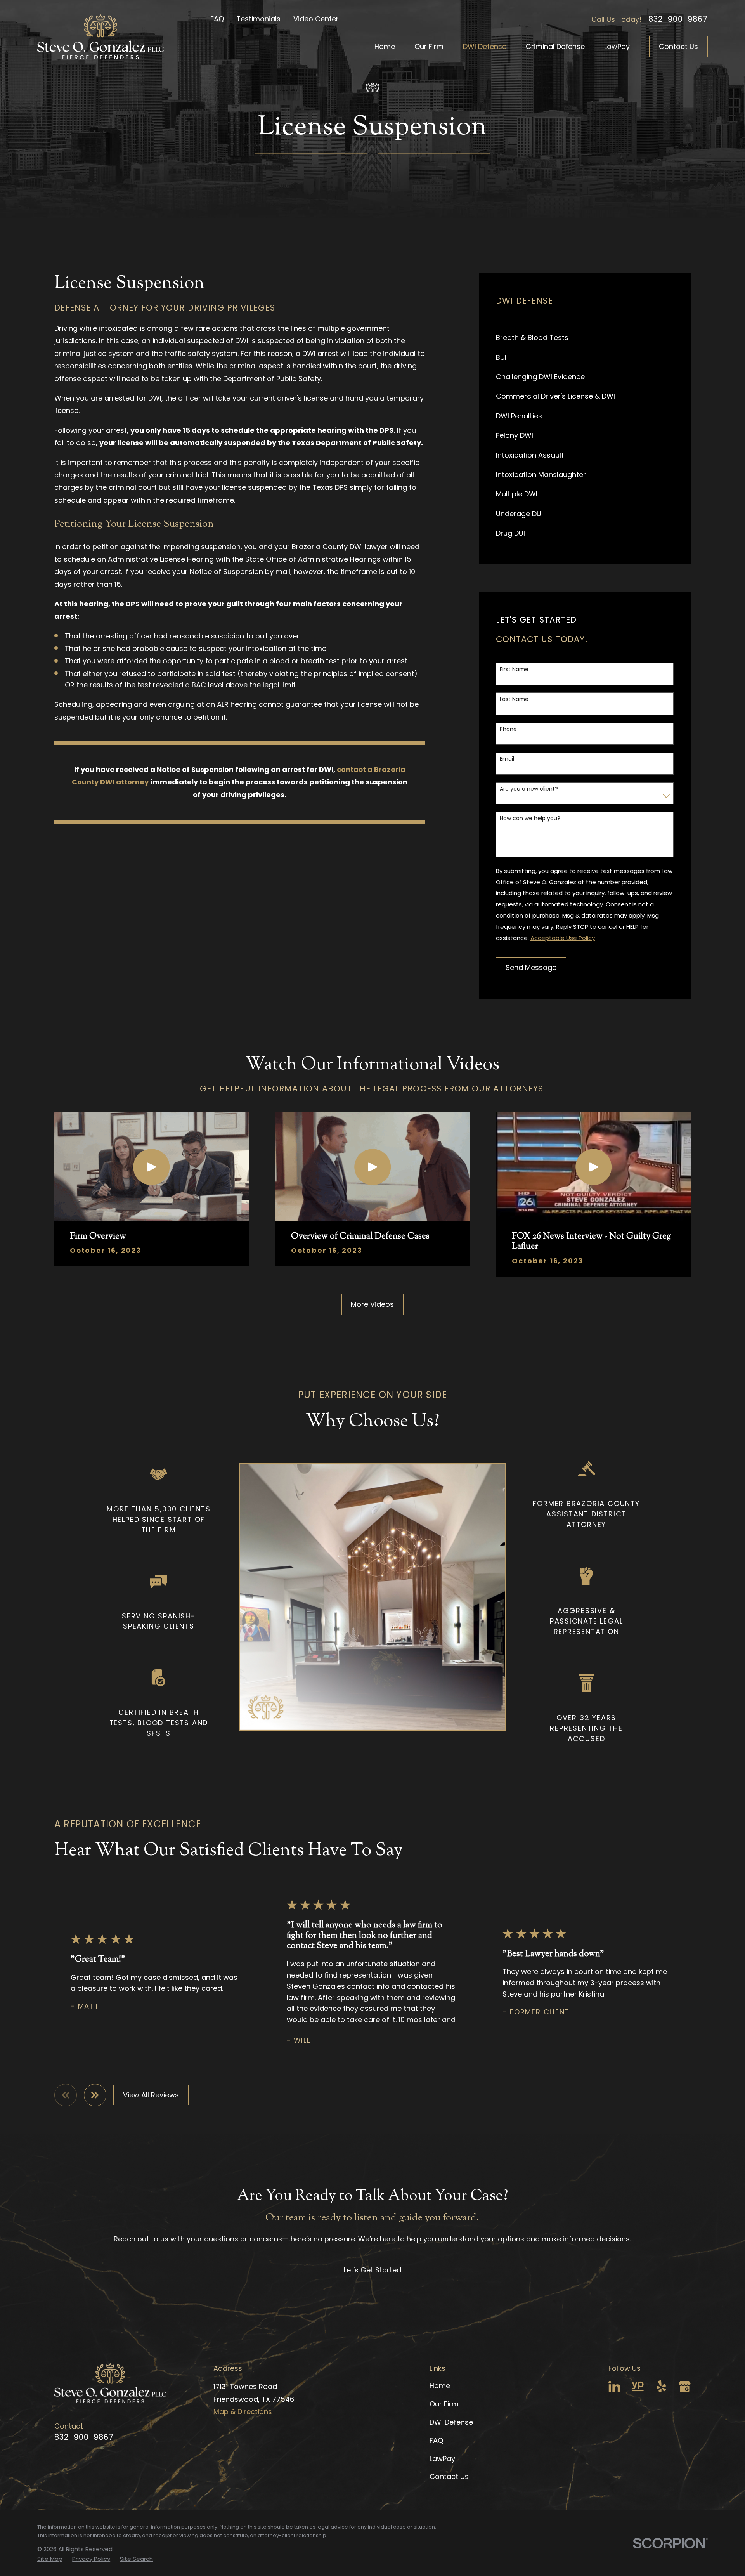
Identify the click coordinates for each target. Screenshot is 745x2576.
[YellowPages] (638, 2386)
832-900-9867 (678, 19)
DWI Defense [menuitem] (485, 46)
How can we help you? (530, 818)
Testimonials (258, 19)
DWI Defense (451, 2422)
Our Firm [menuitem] (429, 46)
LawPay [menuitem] (617, 46)
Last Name (514, 699)
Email (507, 759)
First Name (514, 669)
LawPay (442, 2459)
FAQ (217, 19)
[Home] (100, 37)
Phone (508, 729)
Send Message (531, 967)
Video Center (316, 19)
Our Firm (444, 2404)
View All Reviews (151, 2095)
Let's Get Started (372, 2270)
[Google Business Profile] (685, 2386)
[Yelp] (661, 2386)
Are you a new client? (529, 789)
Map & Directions (243, 2412)
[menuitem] (585, 338)
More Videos (372, 1304)
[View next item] (95, 2095)
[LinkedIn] (614, 2386)
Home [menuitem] (385, 46)
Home (440, 2386)
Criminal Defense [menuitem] (555, 46)
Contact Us (678, 46)
